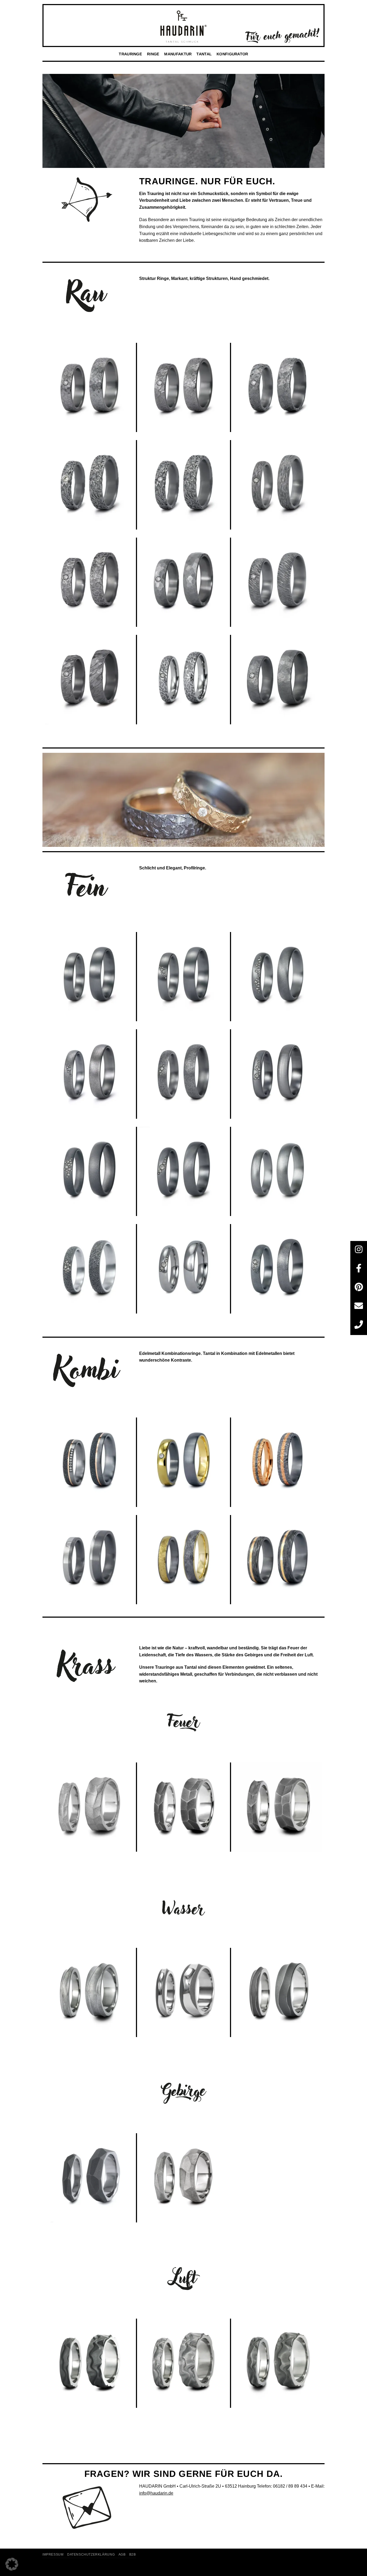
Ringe (153, 54)
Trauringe (130, 54)
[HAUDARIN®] (183, 27)
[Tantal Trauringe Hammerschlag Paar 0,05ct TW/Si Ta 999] (184, 582)
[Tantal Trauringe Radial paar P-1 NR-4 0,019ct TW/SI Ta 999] (184, 1074)
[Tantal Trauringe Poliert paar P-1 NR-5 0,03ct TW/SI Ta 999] (184, 1269)
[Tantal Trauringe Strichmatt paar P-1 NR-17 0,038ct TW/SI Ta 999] (184, 977)
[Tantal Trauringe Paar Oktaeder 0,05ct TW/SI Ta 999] (278, 388)
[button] (12, 2564)
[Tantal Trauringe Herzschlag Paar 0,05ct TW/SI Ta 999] (90, 582)
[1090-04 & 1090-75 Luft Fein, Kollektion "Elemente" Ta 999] (90, 2363)
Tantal (204, 54)
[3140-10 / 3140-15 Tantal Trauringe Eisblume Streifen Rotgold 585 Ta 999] (278, 1462)
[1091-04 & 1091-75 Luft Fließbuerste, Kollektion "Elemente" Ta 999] (184, 2363)
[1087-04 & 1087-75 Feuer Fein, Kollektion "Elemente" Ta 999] (184, 1807)
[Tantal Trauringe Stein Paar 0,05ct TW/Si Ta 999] (278, 680)
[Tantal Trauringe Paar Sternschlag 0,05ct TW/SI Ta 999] (90, 388)
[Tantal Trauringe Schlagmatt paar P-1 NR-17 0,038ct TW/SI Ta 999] (90, 1074)
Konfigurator (232, 54)
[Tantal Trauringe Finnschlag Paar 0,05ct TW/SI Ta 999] (278, 582)
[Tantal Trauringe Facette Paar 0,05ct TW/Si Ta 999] (90, 680)
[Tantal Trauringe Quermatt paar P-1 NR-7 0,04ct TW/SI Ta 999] (278, 1074)
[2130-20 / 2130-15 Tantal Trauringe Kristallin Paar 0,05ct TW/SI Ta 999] (184, 485)
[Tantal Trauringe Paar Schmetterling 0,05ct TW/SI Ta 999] (184, 388)
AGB (122, 2555)
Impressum (53, 2555)
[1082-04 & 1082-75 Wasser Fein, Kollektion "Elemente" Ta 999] (278, 1993)
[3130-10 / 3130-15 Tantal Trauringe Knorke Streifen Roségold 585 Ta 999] (278, 1560)
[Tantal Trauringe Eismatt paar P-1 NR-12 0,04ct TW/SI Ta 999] (278, 1269)
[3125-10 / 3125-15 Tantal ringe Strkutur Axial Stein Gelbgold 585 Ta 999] (184, 1560)
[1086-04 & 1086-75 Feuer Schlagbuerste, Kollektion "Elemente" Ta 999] (90, 1807)
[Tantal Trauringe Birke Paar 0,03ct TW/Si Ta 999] (184, 680)
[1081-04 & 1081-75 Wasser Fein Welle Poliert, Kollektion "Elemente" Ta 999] (184, 1993)
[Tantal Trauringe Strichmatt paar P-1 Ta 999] (90, 977)
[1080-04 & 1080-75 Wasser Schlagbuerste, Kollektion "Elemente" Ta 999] (90, 1993)
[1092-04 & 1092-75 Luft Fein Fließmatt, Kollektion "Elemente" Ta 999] (278, 2363)
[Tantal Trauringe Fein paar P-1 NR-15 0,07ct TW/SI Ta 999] (90, 1172)
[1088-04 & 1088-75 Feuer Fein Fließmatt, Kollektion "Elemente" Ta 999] (278, 1807)
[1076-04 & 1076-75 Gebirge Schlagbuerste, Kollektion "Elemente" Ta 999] (184, 2178)
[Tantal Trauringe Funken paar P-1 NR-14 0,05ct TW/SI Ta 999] (90, 1269)
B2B (133, 2555)
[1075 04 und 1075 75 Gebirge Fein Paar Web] (90, 2178)
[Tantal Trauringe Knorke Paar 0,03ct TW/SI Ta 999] (278, 485)
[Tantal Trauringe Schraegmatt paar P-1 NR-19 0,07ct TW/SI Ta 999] (278, 977)
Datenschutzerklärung (91, 2555)
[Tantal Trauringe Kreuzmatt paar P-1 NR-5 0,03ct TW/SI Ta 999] (184, 1172)
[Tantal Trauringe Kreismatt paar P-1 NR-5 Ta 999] (278, 1172)
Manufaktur (178, 54)
